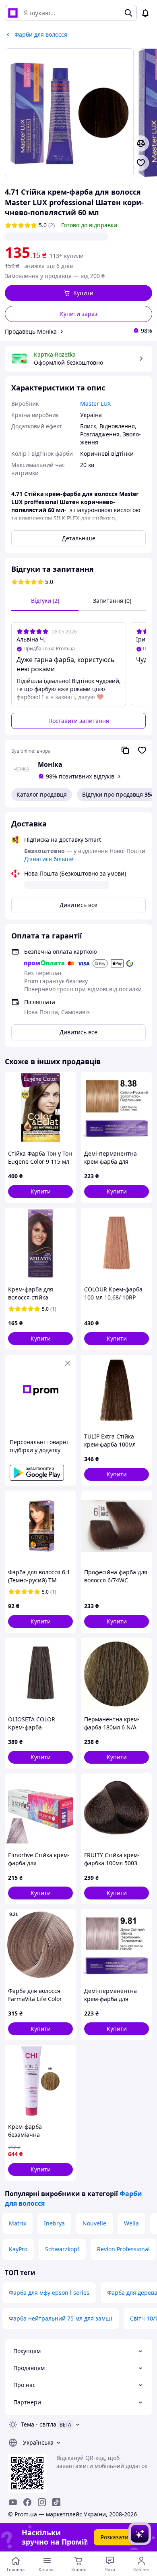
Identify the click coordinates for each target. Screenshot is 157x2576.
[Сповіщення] (145, 13)
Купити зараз (79, 314)
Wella (131, 2223)
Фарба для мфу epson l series (49, 2293)
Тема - (39, 2424)
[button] (78, 293)
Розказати (115, 2537)
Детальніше (79, 538)
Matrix (18, 2223)
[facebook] (27, 2502)
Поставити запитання (79, 721)
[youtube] (13, 2502)
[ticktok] (56, 2502)
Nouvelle (94, 2223)
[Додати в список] (141, 163)
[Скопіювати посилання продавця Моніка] (125, 750)
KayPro (18, 2249)
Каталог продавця (42, 794)
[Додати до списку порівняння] (141, 143)
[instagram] (42, 2502)
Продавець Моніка (31, 331)
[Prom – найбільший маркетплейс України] (13, 13)
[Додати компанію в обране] (142, 750)
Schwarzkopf (62, 2249)
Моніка (50, 764)
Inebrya (54, 2223)
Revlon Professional (123, 2249)
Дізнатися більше (49, 859)
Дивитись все (78, 905)
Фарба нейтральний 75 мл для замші (61, 2318)
